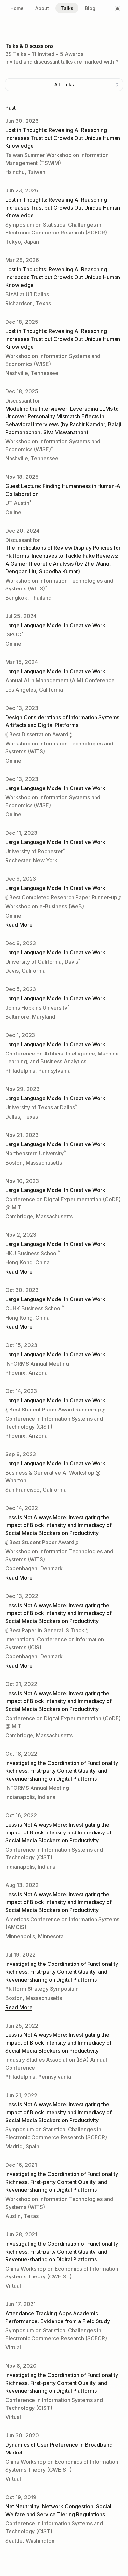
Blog (90, 8)
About (42, 8)
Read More (19, 925)
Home (17, 8)
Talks (67, 8)
